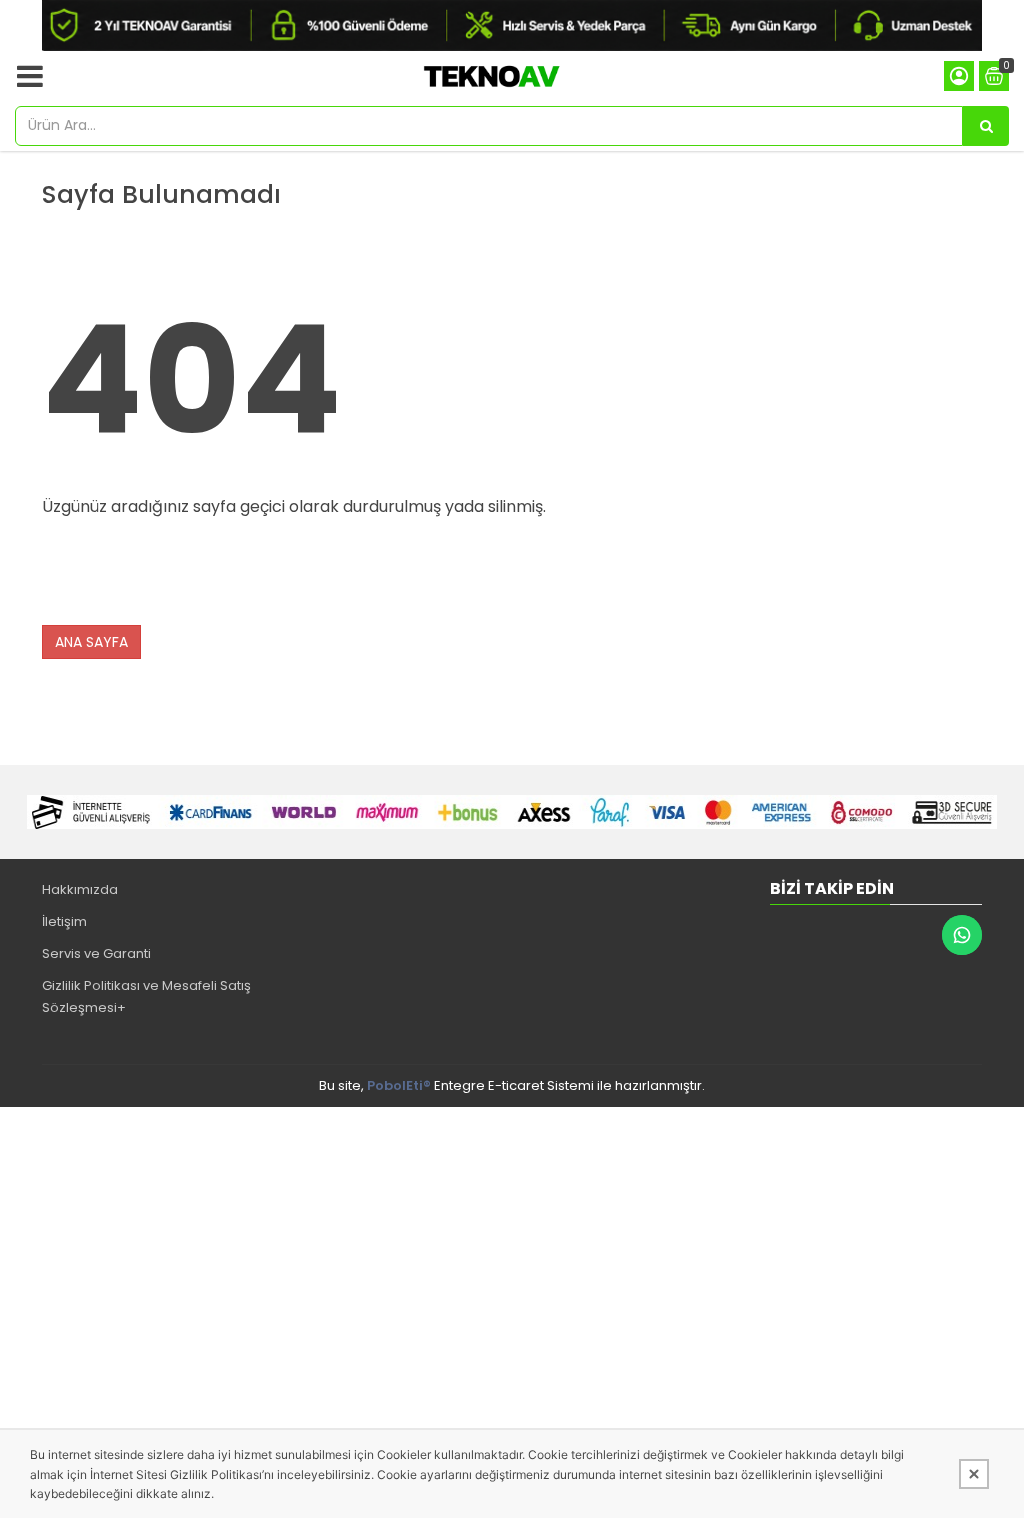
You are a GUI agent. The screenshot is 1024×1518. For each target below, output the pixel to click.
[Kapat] (974, 1474)
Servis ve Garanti (96, 953)
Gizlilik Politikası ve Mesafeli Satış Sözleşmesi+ (146, 996)
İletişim (64, 921)
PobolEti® (399, 1085)
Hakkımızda (80, 889)
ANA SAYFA (91, 642)
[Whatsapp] (962, 935)
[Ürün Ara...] (986, 126)
